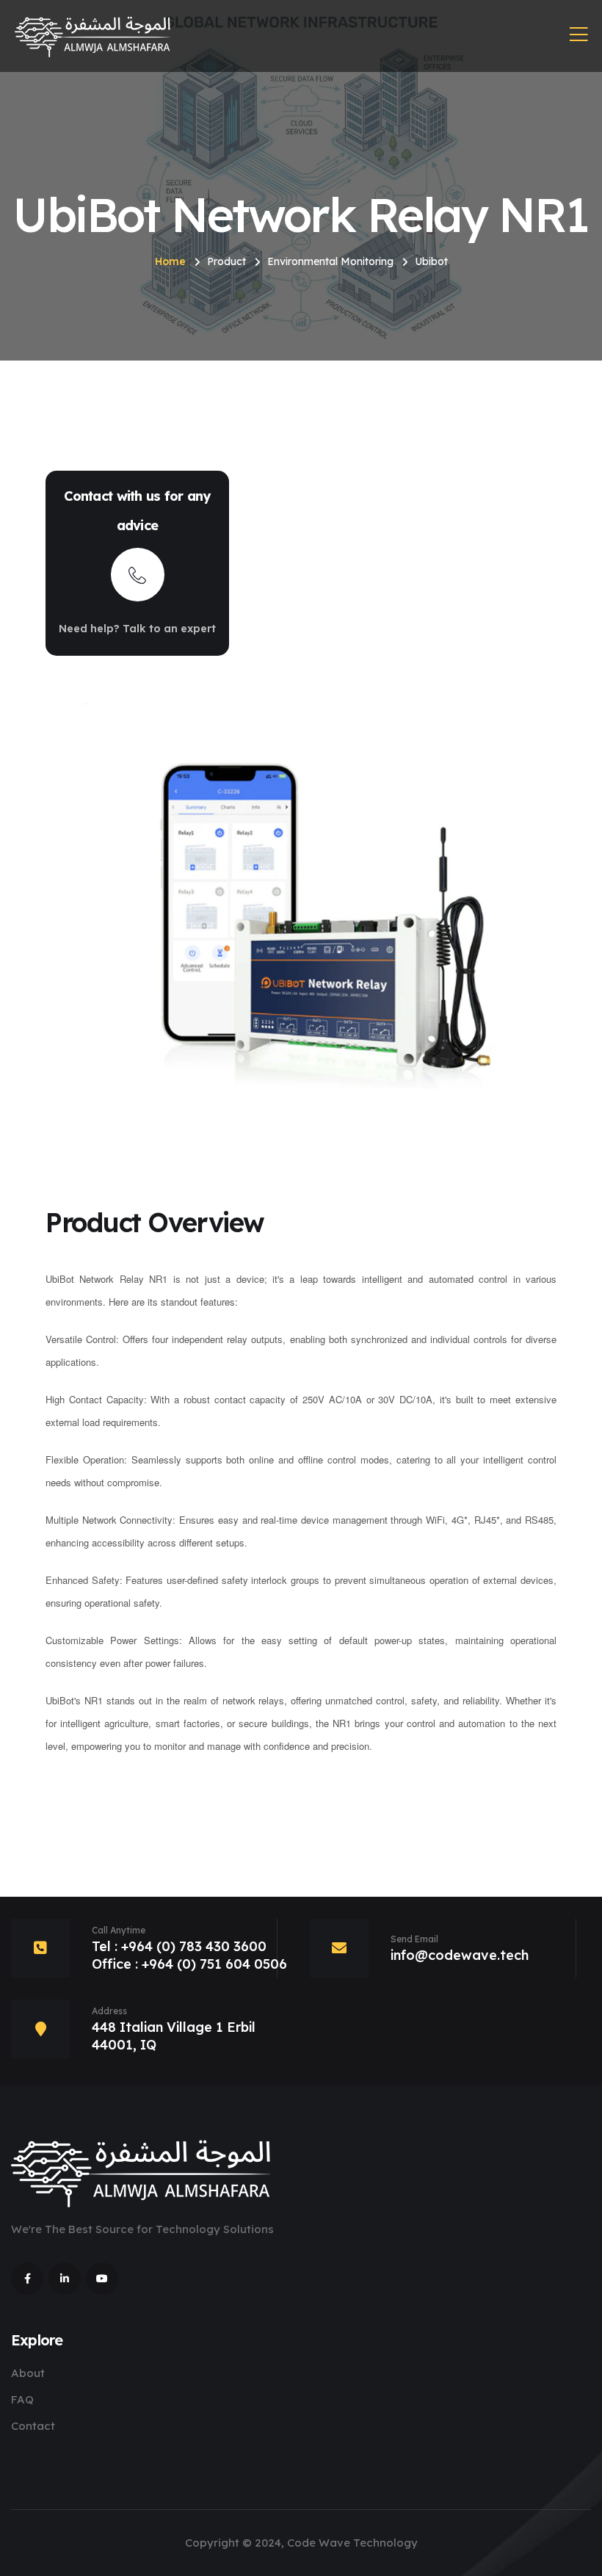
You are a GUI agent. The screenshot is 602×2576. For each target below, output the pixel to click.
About (28, 2373)
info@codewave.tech (460, 1955)
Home (170, 261)
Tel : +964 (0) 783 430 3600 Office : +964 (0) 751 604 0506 (189, 1955)
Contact (33, 2426)
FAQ (22, 2399)
